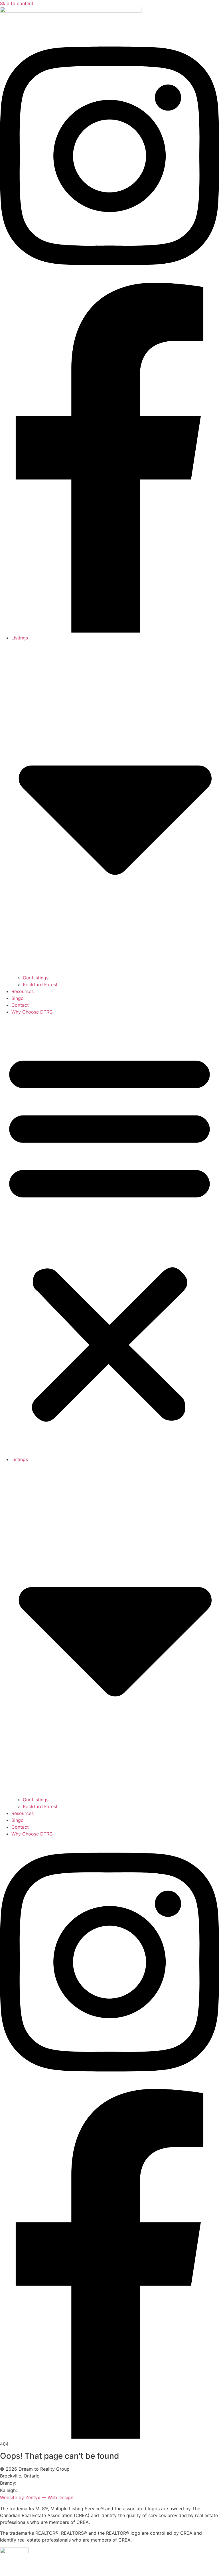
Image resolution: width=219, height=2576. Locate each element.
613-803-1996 (34, 2490)
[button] (109, 1236)
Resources (23, 991)
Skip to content (17, 3)
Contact (20, 1005)
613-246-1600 (33, 2483)
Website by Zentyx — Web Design (37, 2497)
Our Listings (36, 978)
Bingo (18, 998)
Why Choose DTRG (32, 1012)
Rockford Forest (40, 985)
